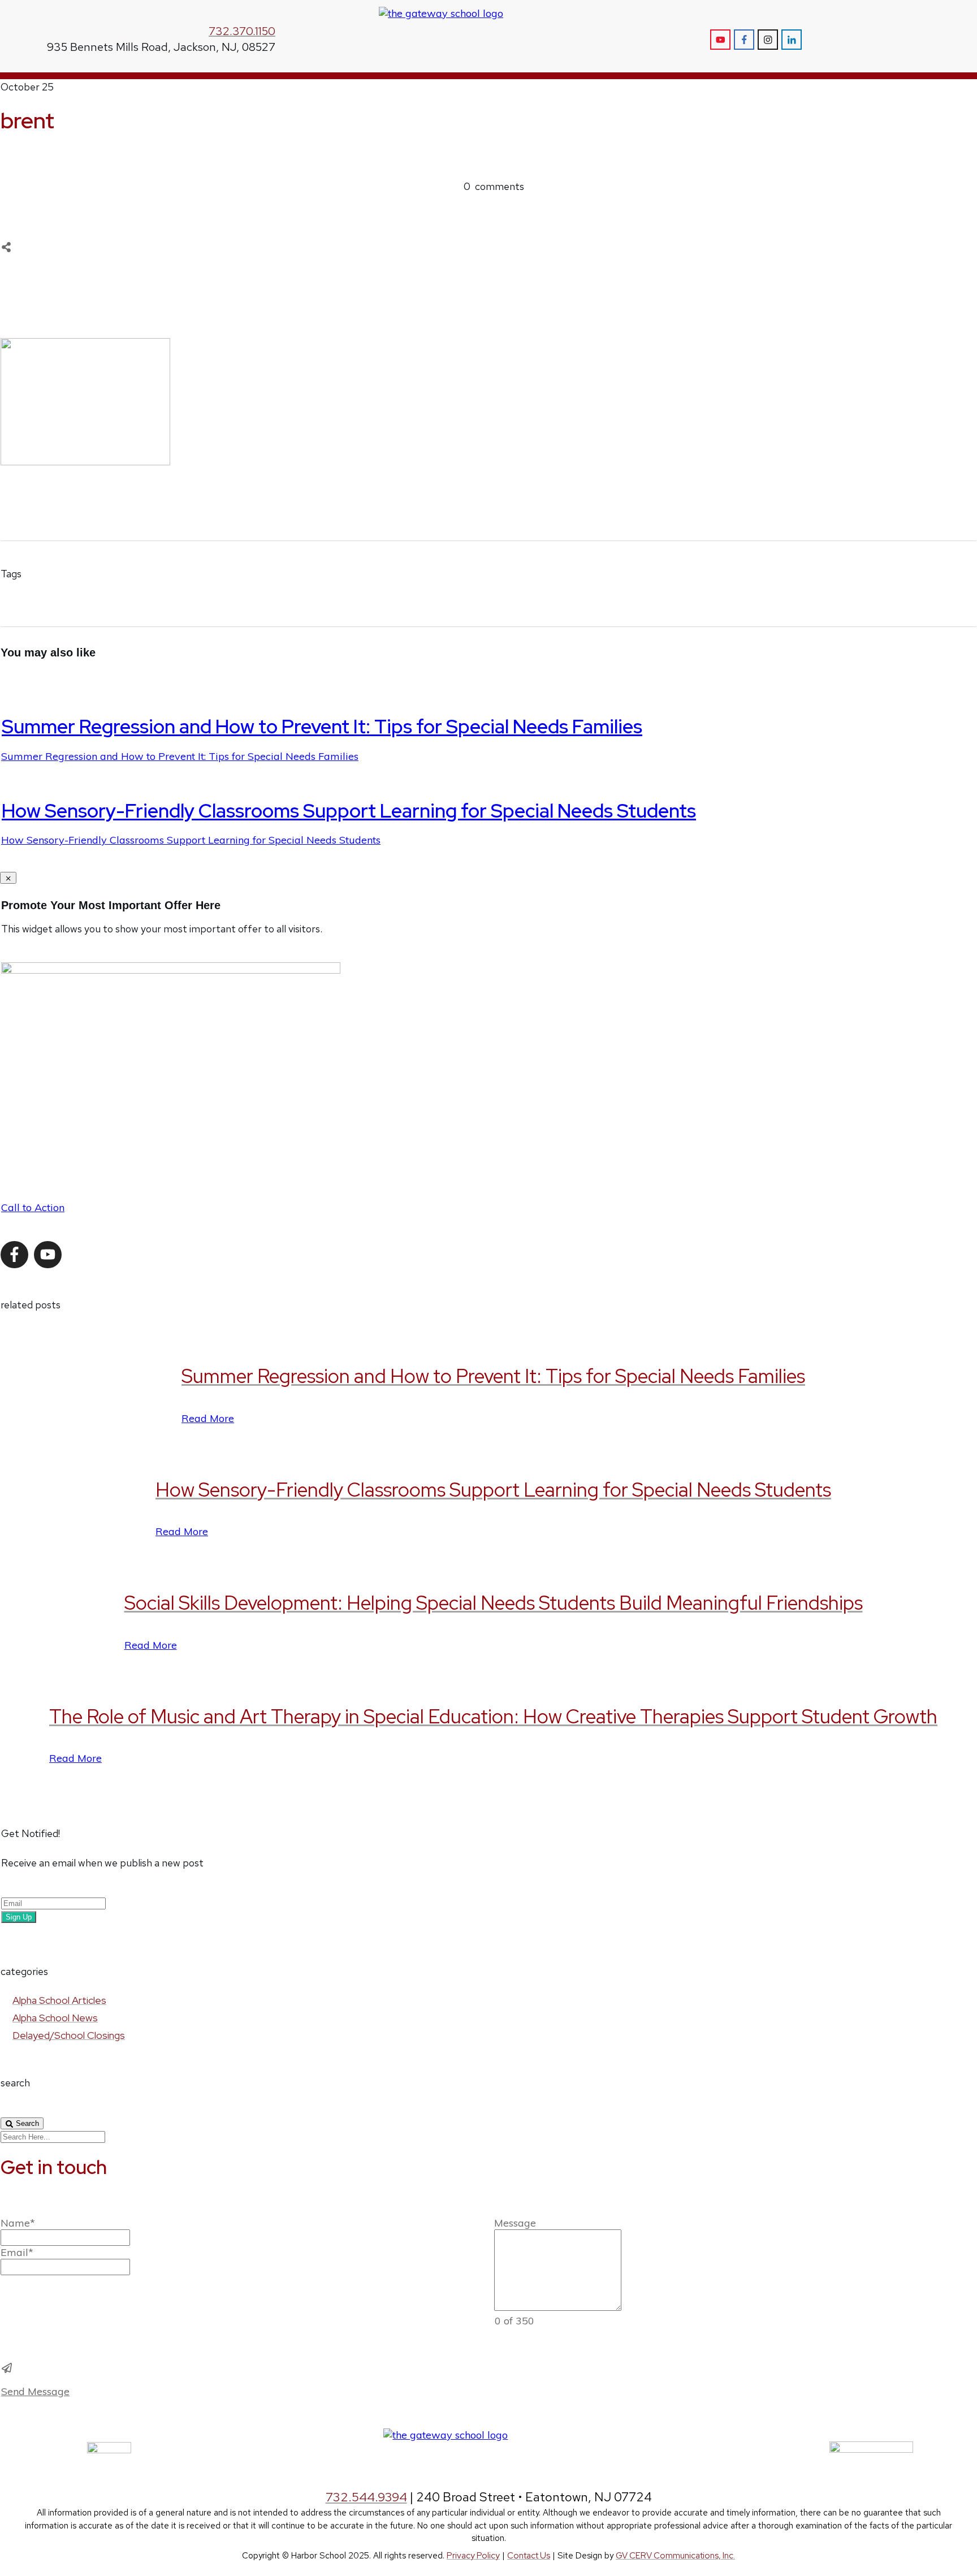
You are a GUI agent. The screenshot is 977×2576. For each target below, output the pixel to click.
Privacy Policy (473, 2556)
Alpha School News (55, 2018)
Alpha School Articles (59, 2000)
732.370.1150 (242, 31)
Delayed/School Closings (69, 2035)
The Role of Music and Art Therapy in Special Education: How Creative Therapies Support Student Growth (493, 1716)
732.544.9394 (366, 2497)
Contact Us (529, 2556)
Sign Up (19, 1917)
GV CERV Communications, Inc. (675, 2556)
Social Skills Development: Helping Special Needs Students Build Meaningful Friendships (494, 1603)
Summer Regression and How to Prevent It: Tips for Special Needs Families (322, 726)
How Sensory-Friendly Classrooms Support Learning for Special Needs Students (349, 811)
